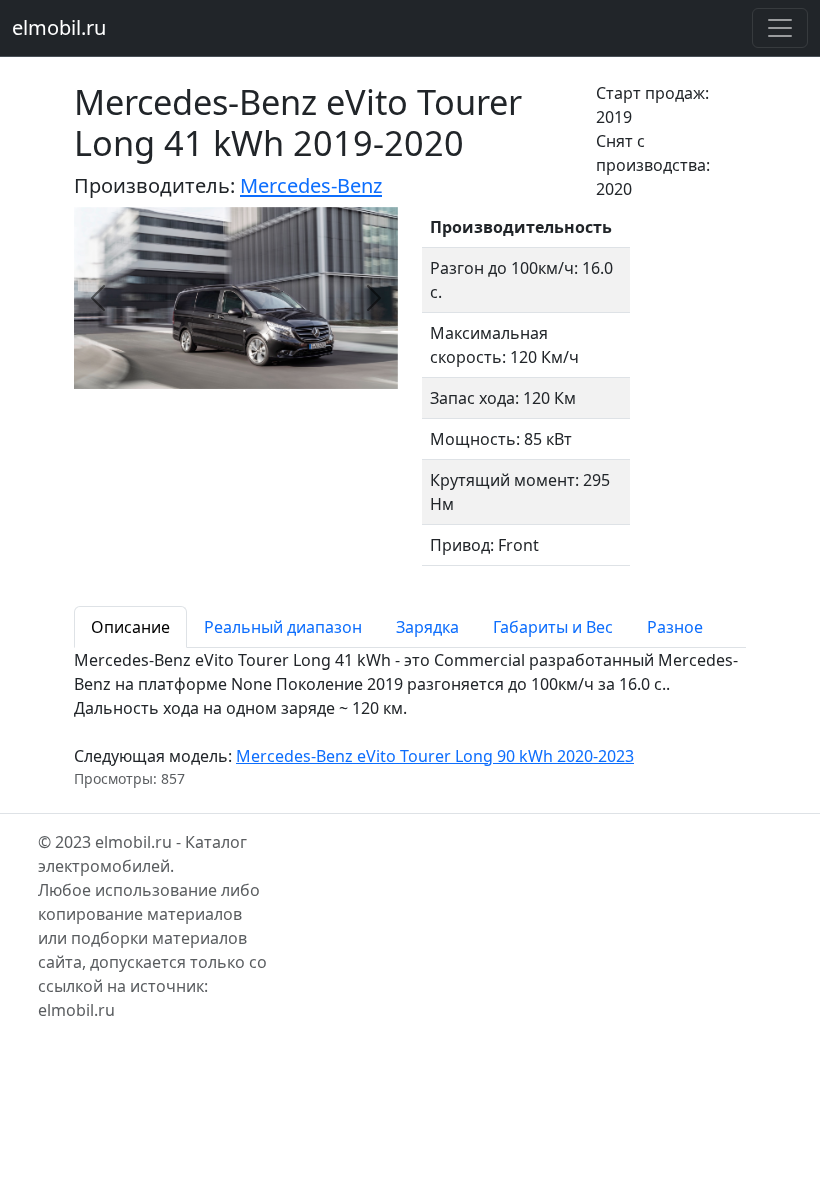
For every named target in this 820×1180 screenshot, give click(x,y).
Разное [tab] (675, 627)
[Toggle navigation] (780, 28)
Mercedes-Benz (311, 185)
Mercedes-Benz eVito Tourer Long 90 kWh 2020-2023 (435, 756)
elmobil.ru (59, 27)
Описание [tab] (130, 627)
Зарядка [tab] (427, 627)
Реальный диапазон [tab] (283, 627)
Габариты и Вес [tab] (553, 627)
